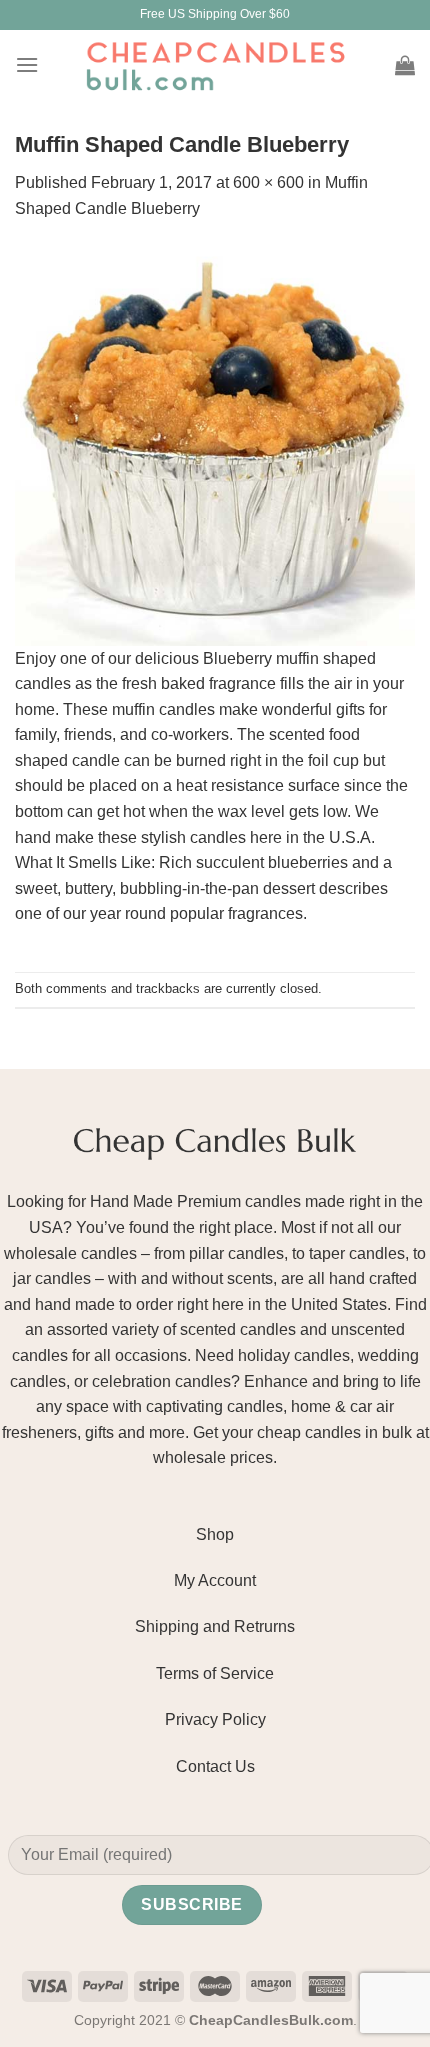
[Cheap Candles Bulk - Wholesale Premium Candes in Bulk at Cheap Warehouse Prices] (215, 65)
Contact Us (215, 1766)
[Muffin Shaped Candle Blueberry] (215, 444)
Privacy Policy (215, 1719)
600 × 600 (268, 182)
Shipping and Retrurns (215, 1626)
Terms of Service (215, 1673)
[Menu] (27, 64)
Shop (215, 1534)
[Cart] (405, 65)
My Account (215, 1580)
